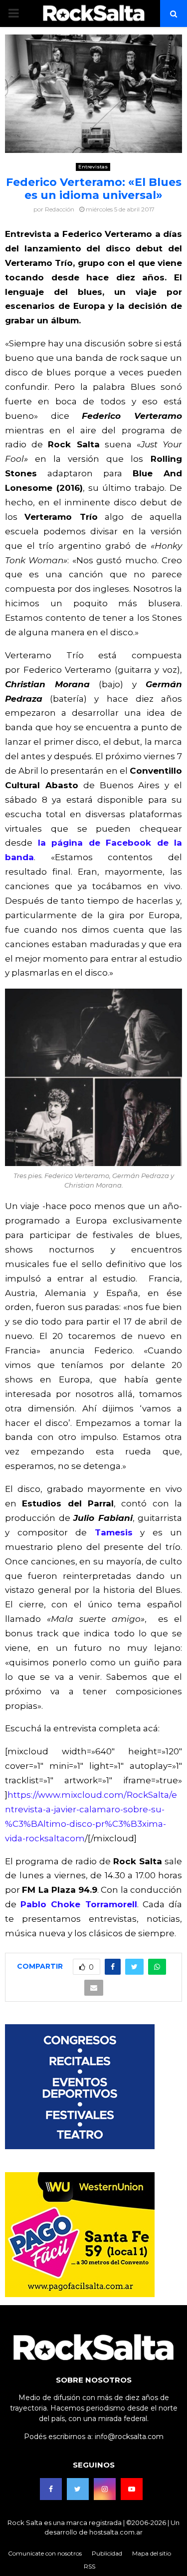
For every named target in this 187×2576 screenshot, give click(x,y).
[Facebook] (51, 2489)
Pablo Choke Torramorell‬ (79, 1904)
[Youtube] (132, 2489)
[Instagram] (105, 2489)
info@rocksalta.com (129, 2437)
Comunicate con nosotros (45, 2553)
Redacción (60, 209)
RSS (90, 2566)
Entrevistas (93, 167)
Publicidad (107, 2553)
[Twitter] (78, 2489)
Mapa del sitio (152, 2553)
